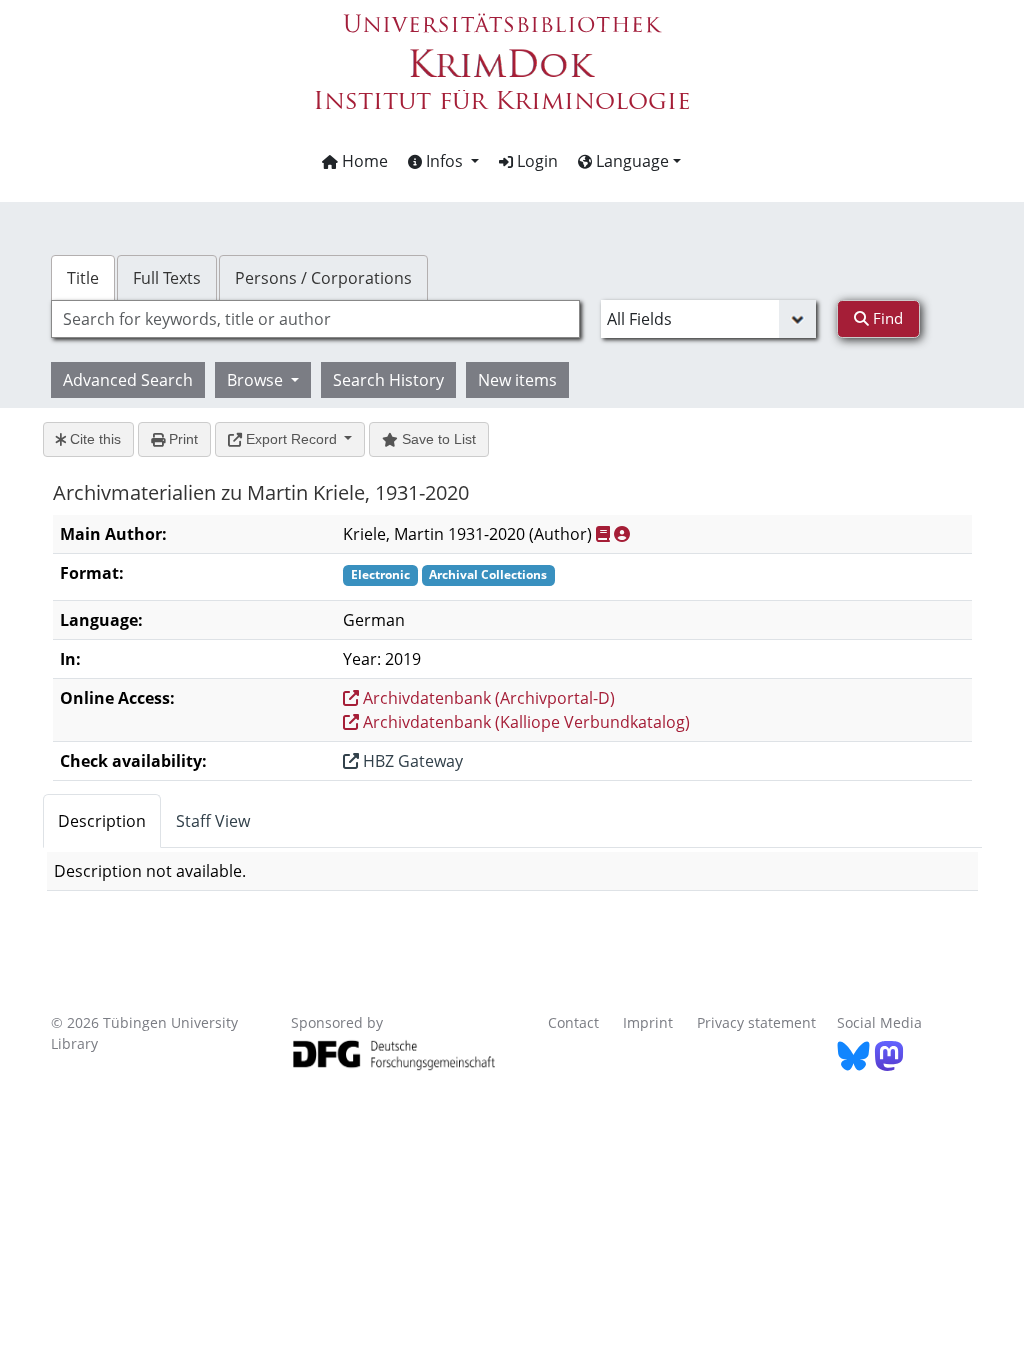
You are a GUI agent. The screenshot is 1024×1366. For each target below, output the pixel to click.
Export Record (291, 439)
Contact (573, 1022)
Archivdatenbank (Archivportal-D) (487, 698)
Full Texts (167, 278)
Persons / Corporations (323, 278)
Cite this (93, 439)
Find (886, 318)
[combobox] (315, 319)
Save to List (437, 439)
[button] (443, 161)
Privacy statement (756, 1022)
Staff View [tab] (213, 821)
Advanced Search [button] (128, 380)
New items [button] (517, 380)
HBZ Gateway (411, 761)
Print (181, 439)
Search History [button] (388, 380)
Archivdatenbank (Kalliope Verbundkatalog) (524, 722)
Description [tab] (102, 821)
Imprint (648, 1022)
